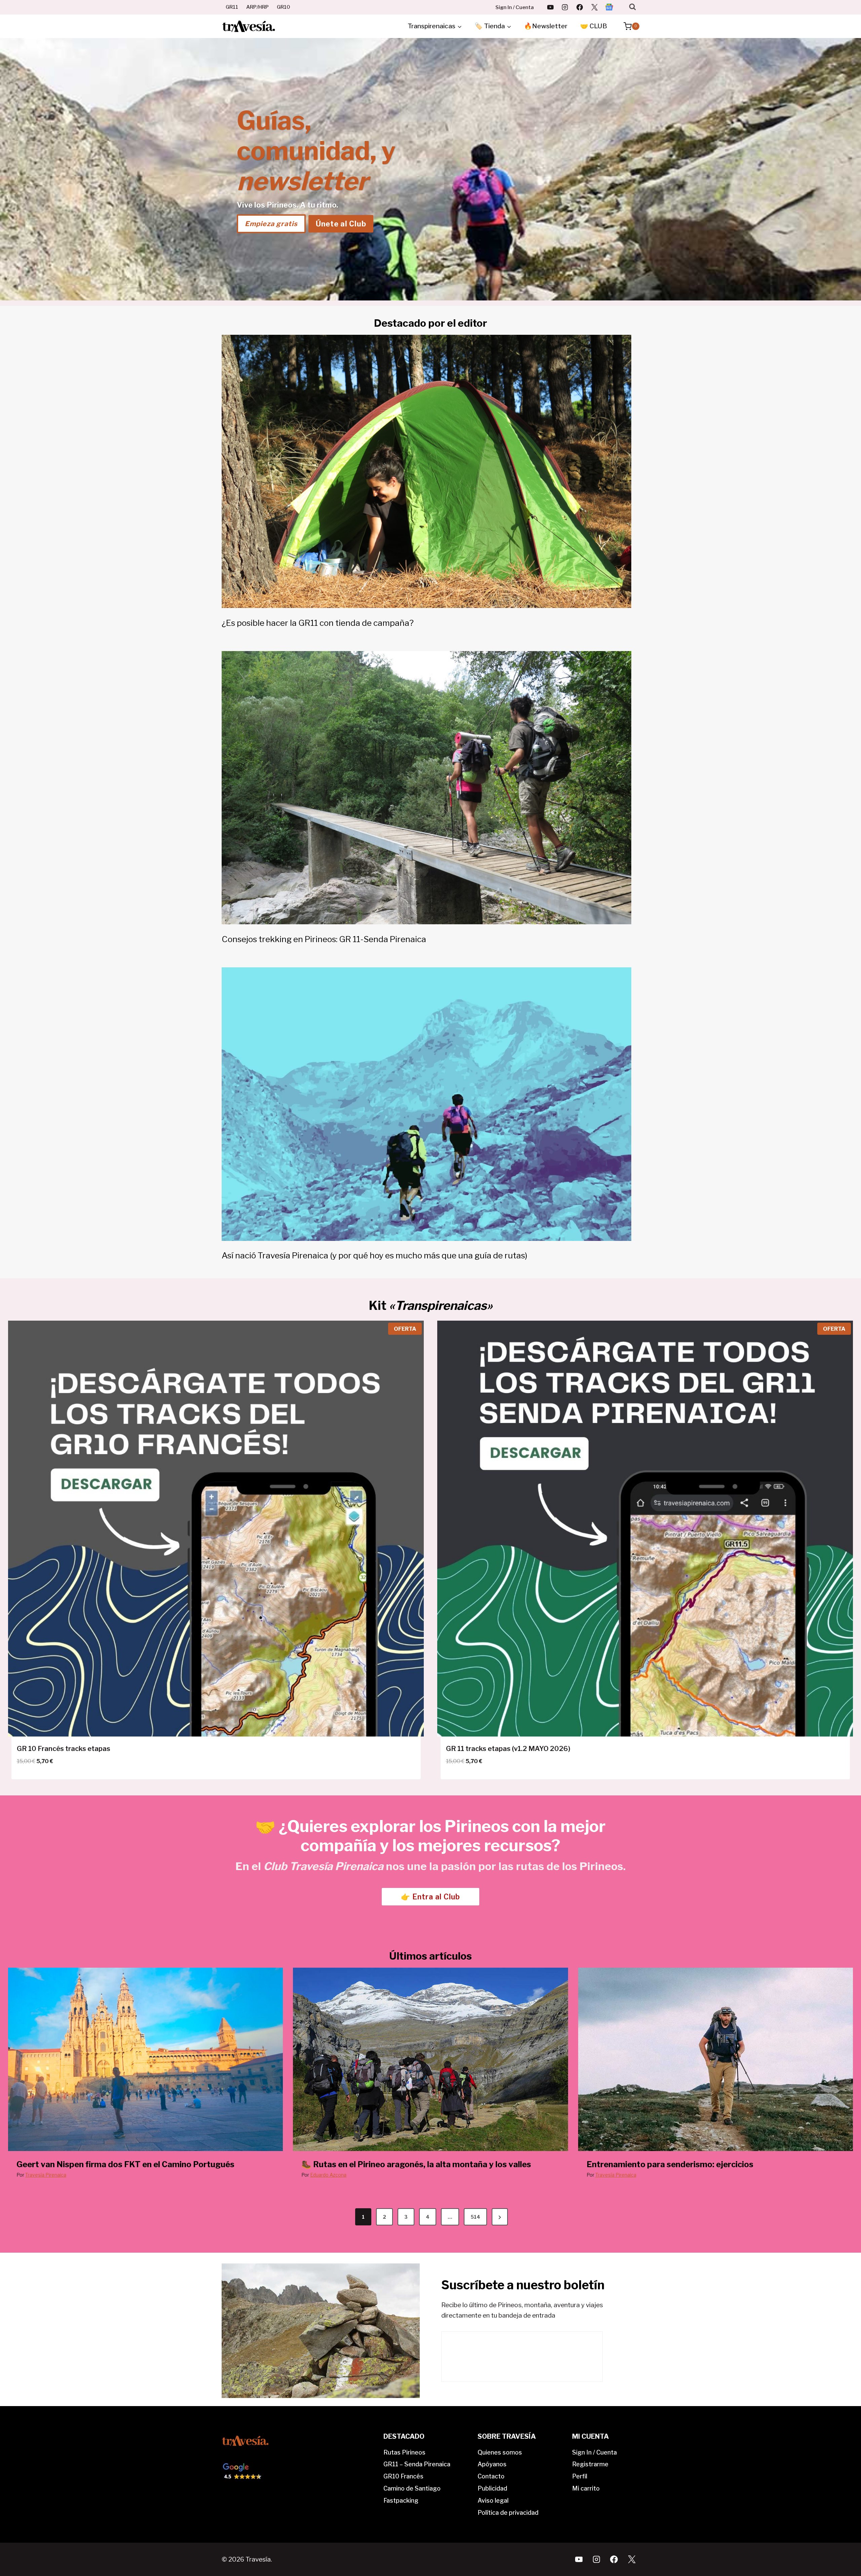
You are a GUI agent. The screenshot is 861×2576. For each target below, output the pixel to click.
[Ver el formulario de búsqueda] (632, 7)
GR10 (284, 7)
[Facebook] (580, 7)
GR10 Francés (403, 2476)
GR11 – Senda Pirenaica (417, 2464)
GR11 (232, 7)
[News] (609, 7)
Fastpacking (401, 2500)
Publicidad (492, 2488)
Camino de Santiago (412, 2488)
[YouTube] (550, 7)
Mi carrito (586, 2488)
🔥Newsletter (546, 26)
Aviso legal (493, 2500)
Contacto (491, 2476)
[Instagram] (565, 7)
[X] (594, 7)
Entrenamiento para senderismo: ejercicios (670, 2164)
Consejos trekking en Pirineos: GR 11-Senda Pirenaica (324, 939)
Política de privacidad (508, 2513)
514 (475, 2217)
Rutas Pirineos (404, 2452)
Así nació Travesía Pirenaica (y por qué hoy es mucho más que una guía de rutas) (375, 1255)
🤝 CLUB (594, 26)
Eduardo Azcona (328, 2175)
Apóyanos (492, 2464)
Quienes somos (500, 2452)
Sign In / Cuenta (515, 7)
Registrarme (590, 2464)
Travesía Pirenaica (46, 2175)
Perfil (580, 2476)
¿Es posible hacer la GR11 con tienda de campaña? (318, 623)
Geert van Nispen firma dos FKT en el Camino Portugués (125, 2164)
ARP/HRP (257, 7)
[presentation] (145, 2059)
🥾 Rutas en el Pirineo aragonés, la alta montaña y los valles (416, 2164)
